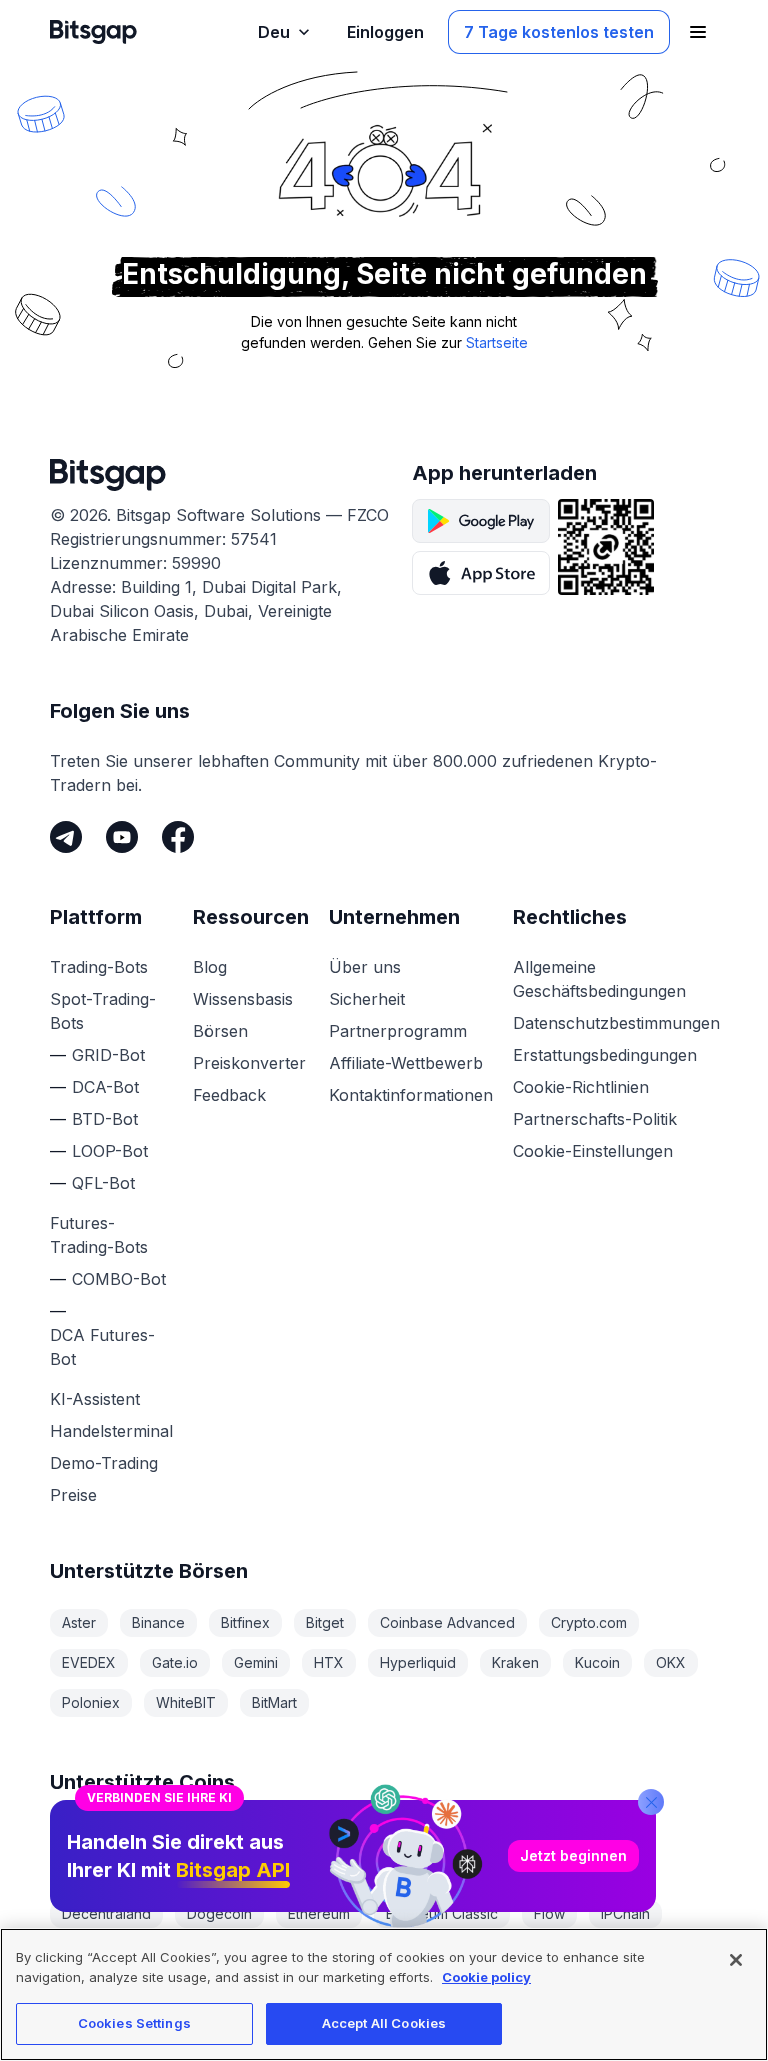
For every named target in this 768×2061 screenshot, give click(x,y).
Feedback (229, 1095)
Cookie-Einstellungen (593, 1151)
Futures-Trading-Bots (99, 1235)
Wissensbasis (243, 999)
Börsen (220, 1031)
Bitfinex (245, 1622)
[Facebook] (178, 837)
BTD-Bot (105, 1119)
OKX (671, 1662)
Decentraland (106, 1913)
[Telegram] (66, 837)
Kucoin (597, 1662)
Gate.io (175, 1662)
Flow (549, 1913)
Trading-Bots (99, 967)
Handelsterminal (111, 1431)
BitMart (274, 1702)
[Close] (651, 1802)
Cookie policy (486, 1977)
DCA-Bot (105, 1087)
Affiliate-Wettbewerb (406, 1063)
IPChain (625, 1913)
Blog (210, 967)
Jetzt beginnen (573, 1855)
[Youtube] (122, 837)
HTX (329, 1662)
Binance (158, 1622)
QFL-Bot (103, 1183)
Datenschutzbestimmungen (616, 1023)
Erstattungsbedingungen (605, 1055)
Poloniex (91, 1702)
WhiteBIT (186, 1702)
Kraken (515, 1662)
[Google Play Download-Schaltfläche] (481, 521)
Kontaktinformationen (411, 1095)
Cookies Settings (134, 2023)
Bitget (325, 1622)
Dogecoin (219, 1913)
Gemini (256, 1662)
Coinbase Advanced (447, 1622)
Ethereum (319, 1913)
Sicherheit (367, 999)
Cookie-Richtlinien (581, 1087)
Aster (79, 1622)
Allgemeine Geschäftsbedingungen (599, 979)
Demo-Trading (104, 1463)
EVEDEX (89, 1662)
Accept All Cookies (384, 2023)
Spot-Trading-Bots (103, 1011)
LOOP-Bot (110, 1151)
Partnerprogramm (398, 1031)
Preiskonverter (249, 1063)
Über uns (365, 967)
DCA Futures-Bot (102, 1347)
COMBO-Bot (119, 1279)
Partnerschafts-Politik (595, 1119)
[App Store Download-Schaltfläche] (481, 573)
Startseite (497, 342)
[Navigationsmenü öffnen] (698, 32)
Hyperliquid (418, 1662)
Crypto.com (589, 1622)
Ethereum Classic (442, 1913)
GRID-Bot (108, 1055)
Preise (73, 1495)
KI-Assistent (95, 1399)
